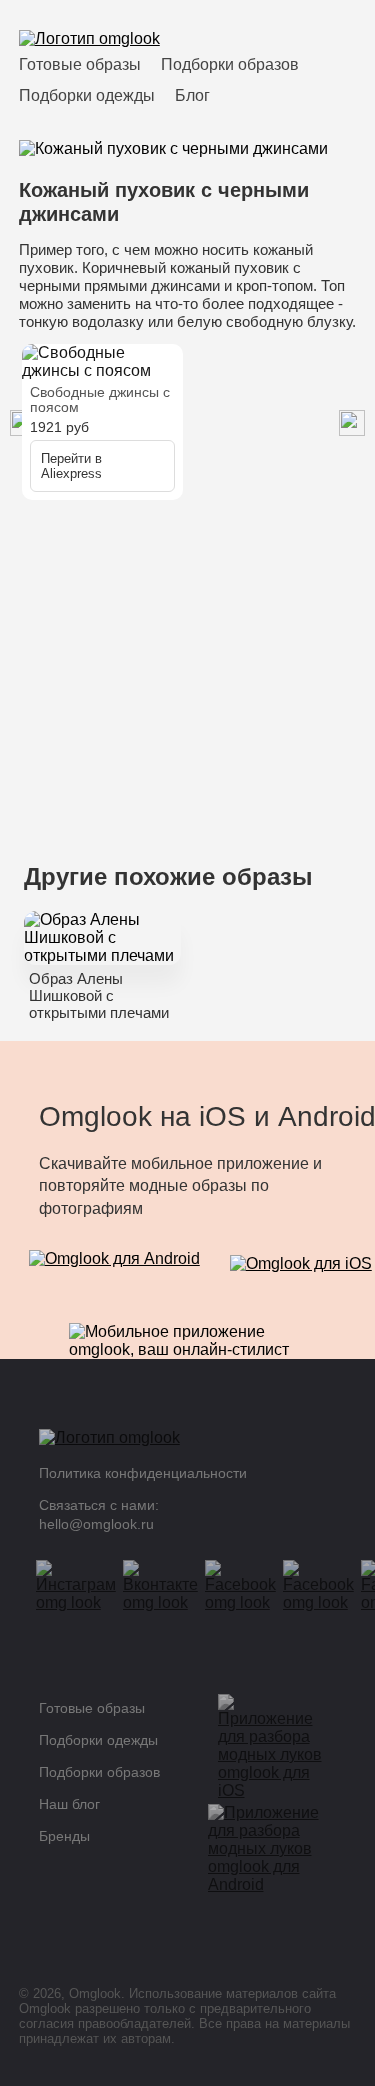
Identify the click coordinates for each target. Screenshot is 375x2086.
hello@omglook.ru (96, 1524)
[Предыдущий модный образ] (352, 425)
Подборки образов (230, 64)
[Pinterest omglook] (325, 1586)
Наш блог (69, 1804)
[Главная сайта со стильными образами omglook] (89, 39)
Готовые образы (80, 64)
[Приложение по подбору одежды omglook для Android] (114, 1271)
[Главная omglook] (174, 1443)
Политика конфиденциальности (143, 1473)
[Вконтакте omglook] (167, 1586)
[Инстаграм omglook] (82, 1586)
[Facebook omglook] (247, 1586)
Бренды (64, 1836)
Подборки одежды (87, 95)
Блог (192, 95)
